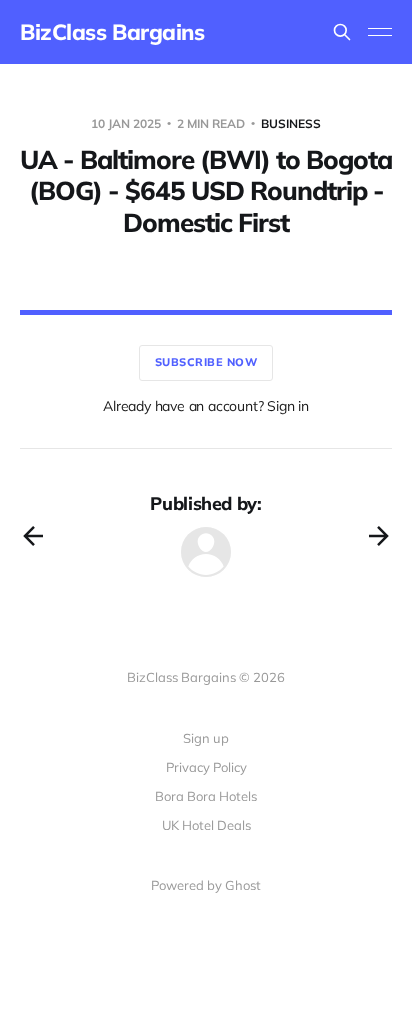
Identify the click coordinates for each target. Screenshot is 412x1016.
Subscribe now (206, 362)
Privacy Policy (206, 767)
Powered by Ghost (206, 885)
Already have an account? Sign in (206, 406)
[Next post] (379, 536)
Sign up (206, 738)
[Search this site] (342, 32)
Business (291, 123)
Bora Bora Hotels (206, 796)
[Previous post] (33, 536)
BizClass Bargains (112, 32)
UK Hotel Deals (206, 825)
